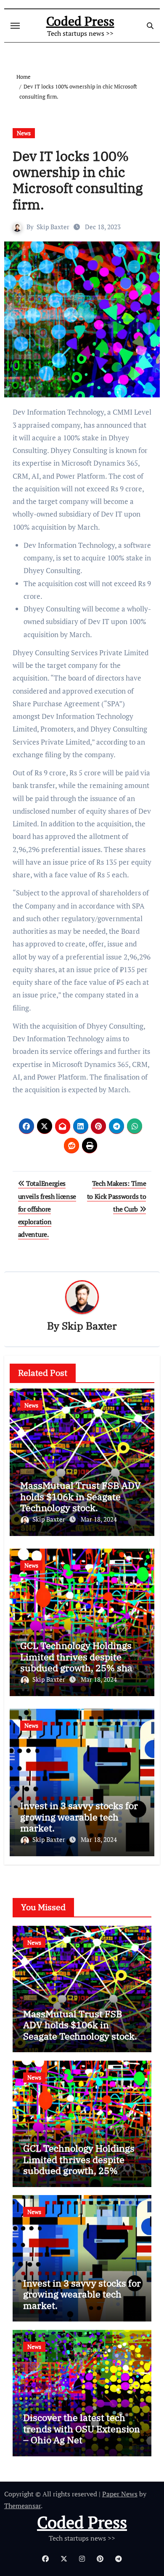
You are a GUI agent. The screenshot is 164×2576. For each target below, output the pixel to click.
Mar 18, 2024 (99, 1519)
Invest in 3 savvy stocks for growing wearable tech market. (79, 1817)
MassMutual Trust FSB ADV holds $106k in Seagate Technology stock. (81, 1496)
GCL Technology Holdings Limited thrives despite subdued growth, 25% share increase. (81, 1662)
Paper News (120, 2494)
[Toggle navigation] (15, 26)
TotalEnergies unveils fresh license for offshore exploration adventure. (47, 1209)
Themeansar (22, 2506)
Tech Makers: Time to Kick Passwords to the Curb (117, 1196)
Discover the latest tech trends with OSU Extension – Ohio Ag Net (82, 2429)
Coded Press (80, 21)
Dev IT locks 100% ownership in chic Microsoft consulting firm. (78, 180)
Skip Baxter (53, 227)
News (24, 133)
